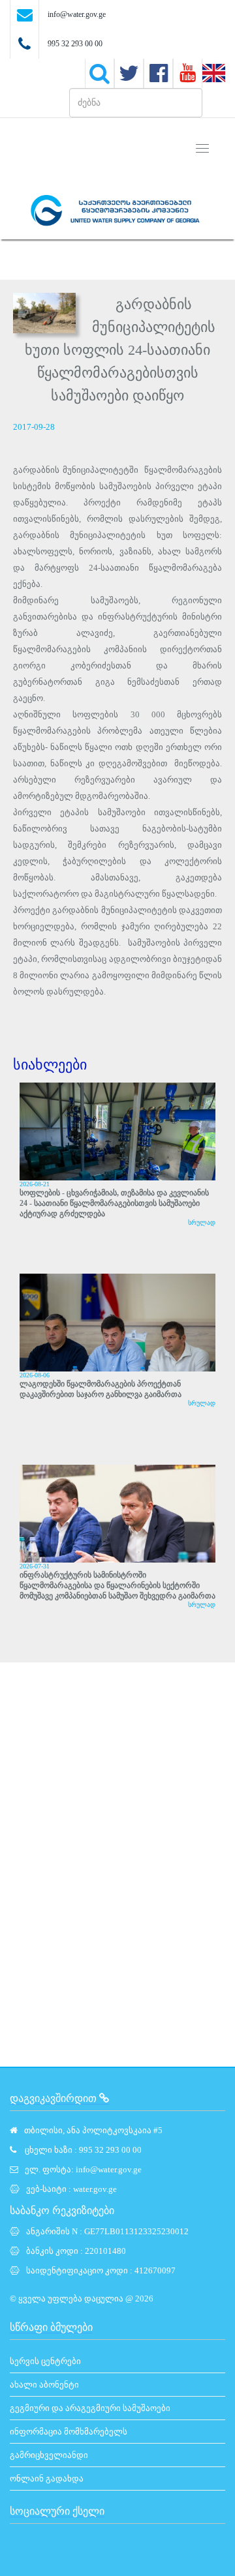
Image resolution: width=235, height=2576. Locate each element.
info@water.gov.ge (77, 14)
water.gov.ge (95, 2189)
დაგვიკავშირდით (55, 2098)
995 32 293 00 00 (75, 44)
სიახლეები (50, 1065)
